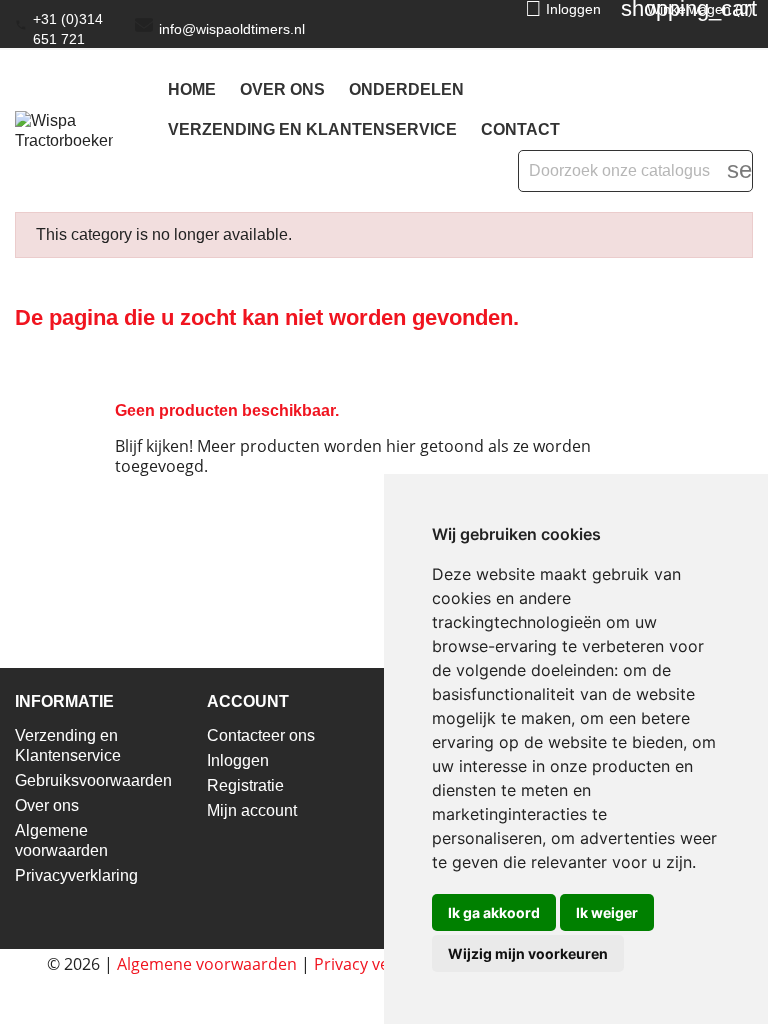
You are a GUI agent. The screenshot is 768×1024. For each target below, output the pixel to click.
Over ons (282, 89)
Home (192, 89)
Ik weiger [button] (607, 912)
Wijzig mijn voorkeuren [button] (528, 953)
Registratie (245, 785)
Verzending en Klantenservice (312, 129)
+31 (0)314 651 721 (68, 29)
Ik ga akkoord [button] (494, 912)
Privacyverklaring (76, 875)
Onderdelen (406, 89)
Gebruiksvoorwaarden (93, 780)
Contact (520, 129)
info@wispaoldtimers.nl (232, 29)
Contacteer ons (261, 735)
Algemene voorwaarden (207, 964)
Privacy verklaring (380, 964)
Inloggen (238, 760)
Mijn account (252, 810)
